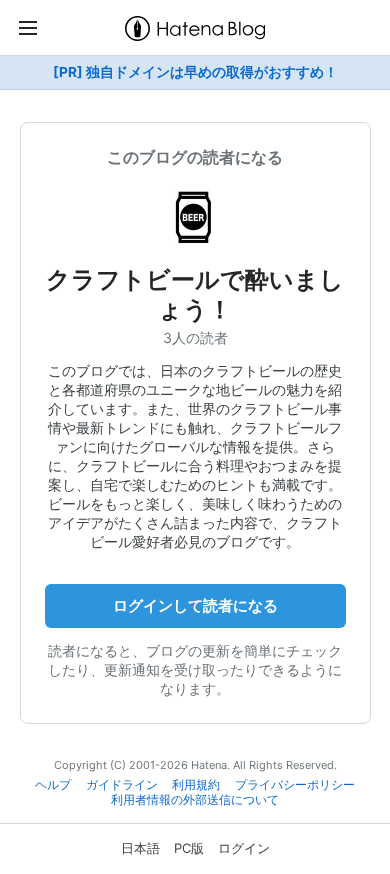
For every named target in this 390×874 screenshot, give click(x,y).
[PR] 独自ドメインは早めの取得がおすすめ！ (195, 72)
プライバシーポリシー (295, 785)
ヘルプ (53, 785)
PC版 (189, 848)
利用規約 (196, 785)
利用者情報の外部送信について (195, 800)
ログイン (244, 848)
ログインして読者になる (195, 605)
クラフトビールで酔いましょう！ (195, 294)
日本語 (140, 848)
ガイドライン (122, 785)
